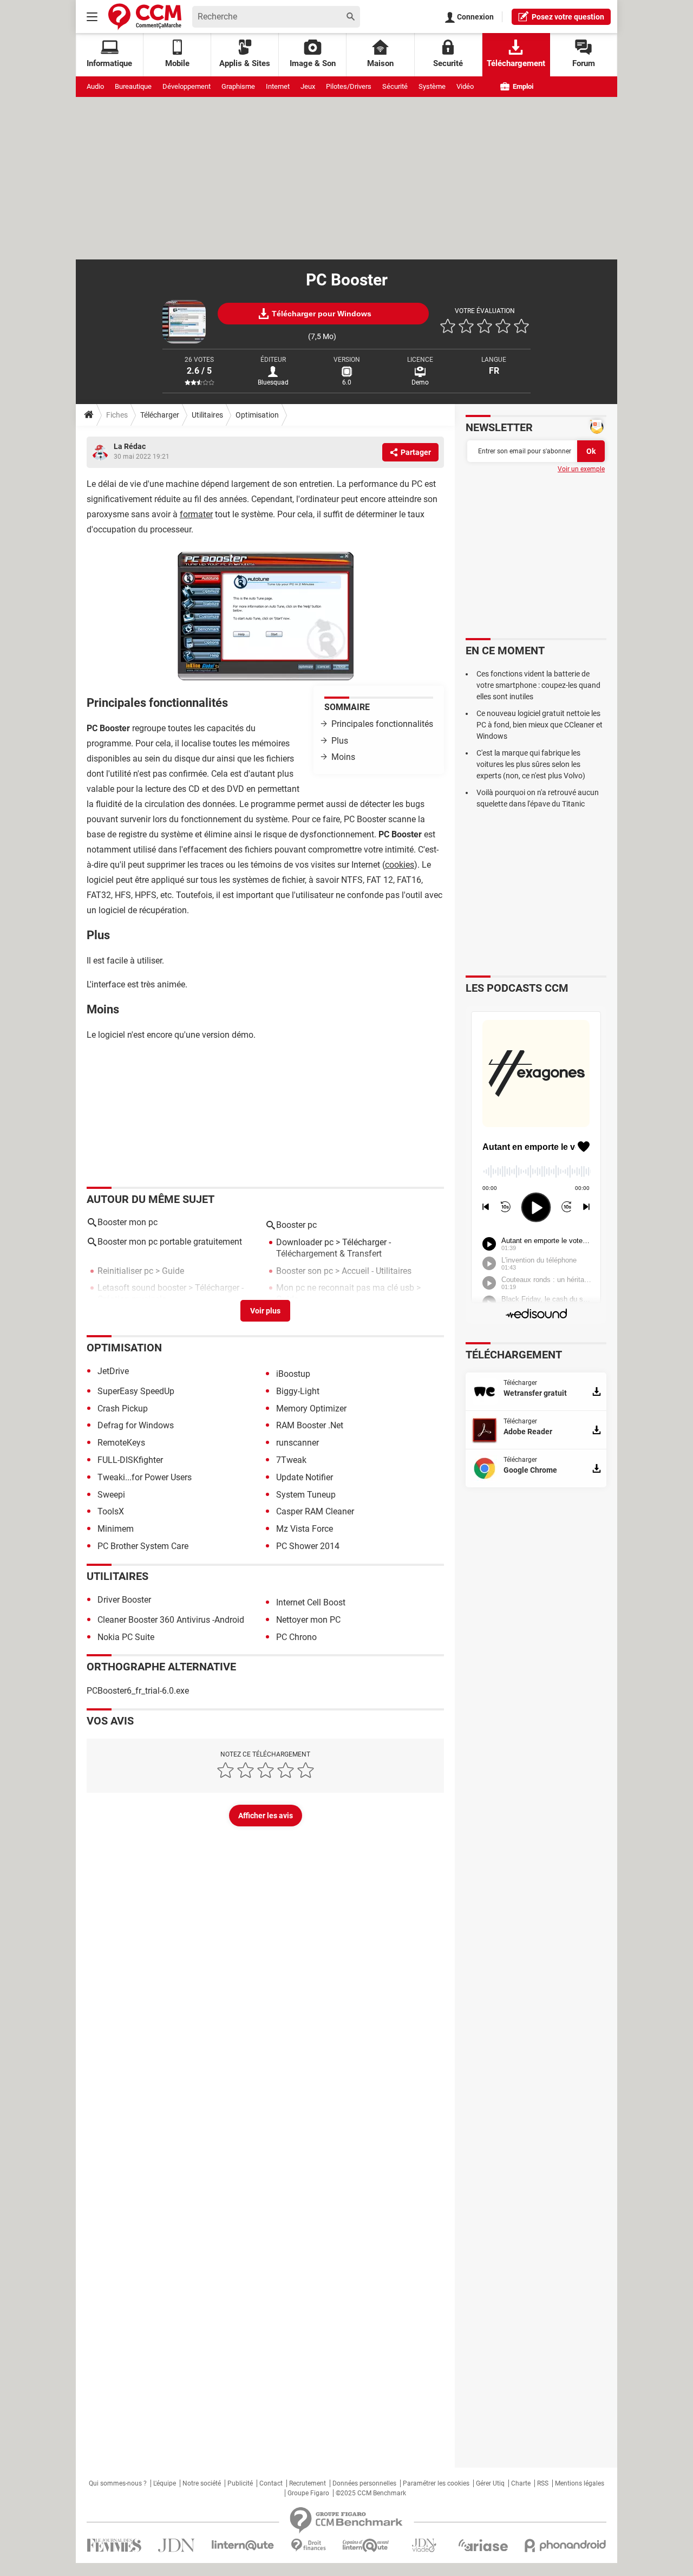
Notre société (202, 2483)
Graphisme (238, 86)
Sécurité (395, 86)
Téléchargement (516, 63)
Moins (343, 757)
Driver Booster (124, 1600)
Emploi (522, 86)
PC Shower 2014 (308, 1546)
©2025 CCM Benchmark (371, 2493)
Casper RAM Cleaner (315, 1511)
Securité (448, 63)
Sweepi (111, 1495)
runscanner (298, 1443)
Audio (95, 86)
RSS (543, 2483)
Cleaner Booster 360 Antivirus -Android (171, 1620)
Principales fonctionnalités (382, 724)
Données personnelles (364, 2483)
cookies (400, 865)
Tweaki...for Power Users (145, 1477)
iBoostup (293, 1374)
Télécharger (160, 415)
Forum (584, 63)
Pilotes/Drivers (349, 86)
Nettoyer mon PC (308, 1620)
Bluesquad (273, 382)
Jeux (308, 86)
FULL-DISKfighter (130, 1460)
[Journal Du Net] (176, 2545)
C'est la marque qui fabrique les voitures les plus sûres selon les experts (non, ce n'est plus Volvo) (531, 764)
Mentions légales (580, 2483)
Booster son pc (305, 1271)
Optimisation (257, 415)
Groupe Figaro (308, 2493)
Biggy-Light (298, 1391)
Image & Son (313, 63)
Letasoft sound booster (142, 1288)
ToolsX (111, 1511)
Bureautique (133, 86)
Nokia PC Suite (126, 1637)
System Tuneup (306, 1495)
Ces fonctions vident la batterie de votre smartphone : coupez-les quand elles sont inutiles (538, 685)
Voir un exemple (581, 469)
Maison (380, 63)
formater (196, 514)
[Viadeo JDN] (424, 2545)
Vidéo (465, 86)
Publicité (240, 2483)
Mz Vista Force (305, 1529)
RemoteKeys (121, 1443)
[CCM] (145, 17)
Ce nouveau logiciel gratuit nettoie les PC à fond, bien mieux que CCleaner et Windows (540, 725)
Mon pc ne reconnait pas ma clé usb (345, 1288)
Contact (271, 2483)
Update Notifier (305, 1477)
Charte (521, 2483)
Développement (187, 86)
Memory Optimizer (311, 1409)
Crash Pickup (123, 1409)
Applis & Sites (245, 63)
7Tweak (291, 1460)
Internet (278, 86)
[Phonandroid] (565, 2545)
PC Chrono (296, 1637)
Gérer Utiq (490, 2483)
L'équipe (165, 2483)
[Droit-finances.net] (308, 2545)
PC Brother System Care (143, 1546)
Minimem (116, 1529)
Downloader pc (305, 1242)
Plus (340, 741)
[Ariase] (483, 2545)
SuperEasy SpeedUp (136, 1391)
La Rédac (130, 446)
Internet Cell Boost (311, 1602)
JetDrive (113, 1371)
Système (432, 86)
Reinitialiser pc (125, 1271)
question (568, 17)
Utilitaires (207, 415)
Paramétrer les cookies (436, 2483)
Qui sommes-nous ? (118, 2483)
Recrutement (308, 2483)
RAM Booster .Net (310, 1425)
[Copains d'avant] (366, 2545)
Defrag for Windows (136, 1425)
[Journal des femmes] (114, 2545)
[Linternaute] (243, 2545)
